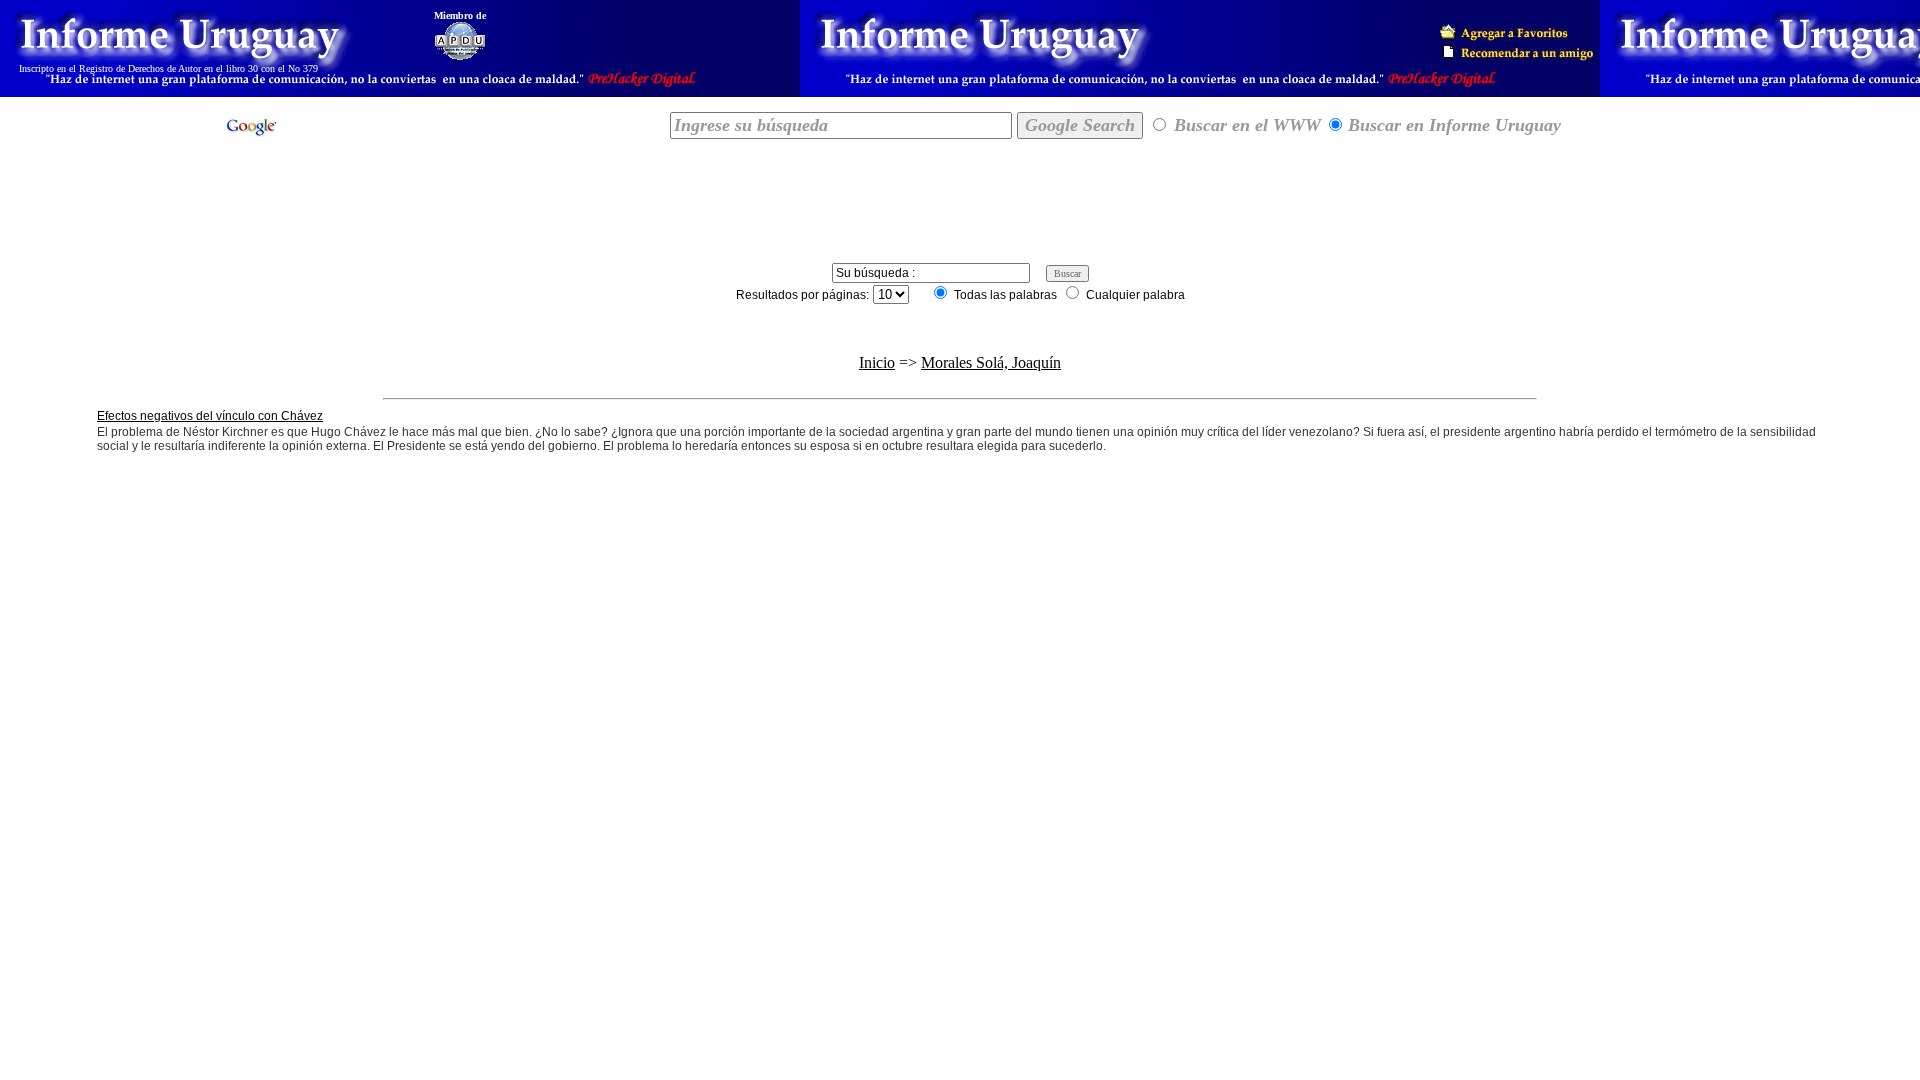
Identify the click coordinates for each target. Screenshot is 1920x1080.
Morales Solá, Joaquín (991, 362)
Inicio (877, 362)
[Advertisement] (960, 197)
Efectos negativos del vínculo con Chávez (210, 416)
